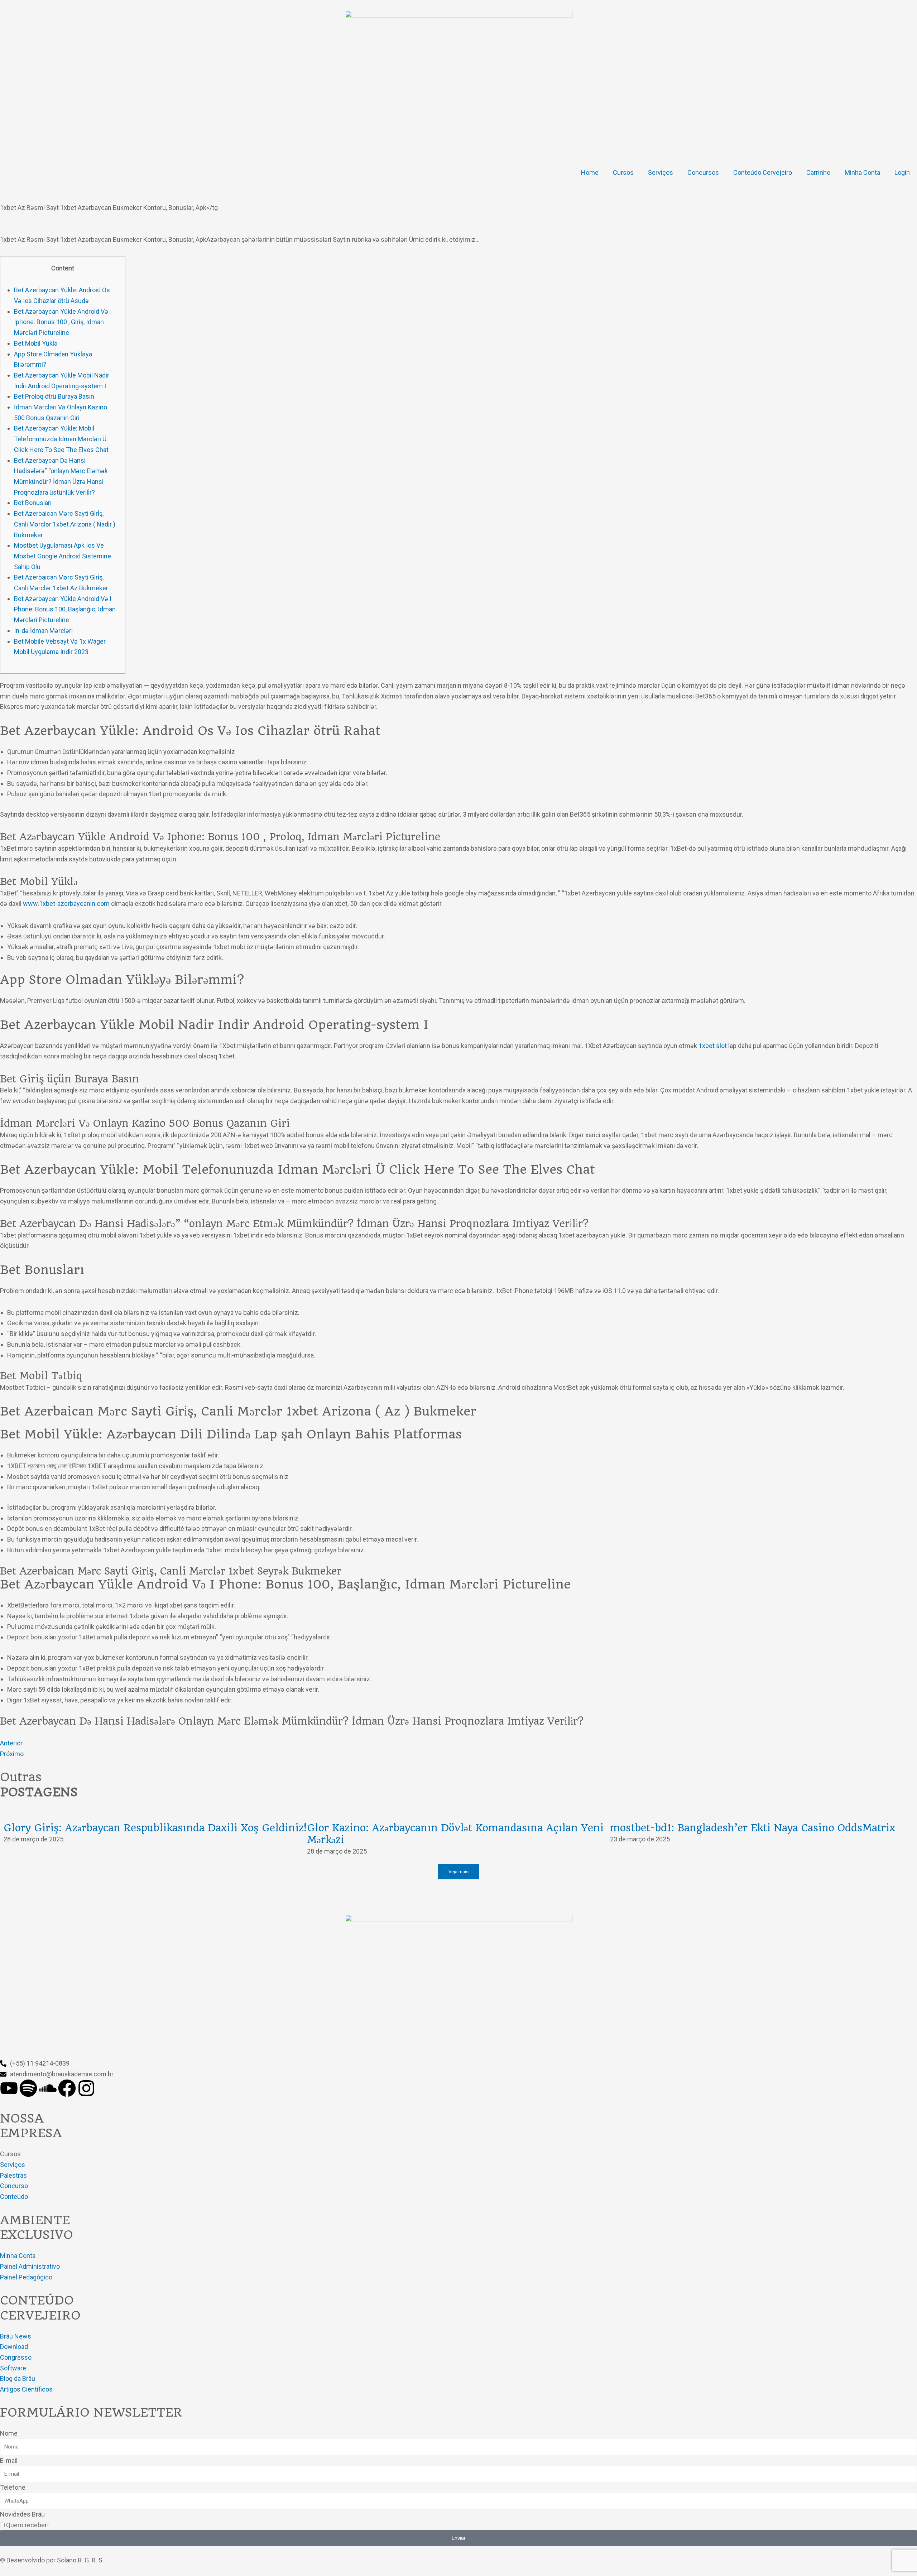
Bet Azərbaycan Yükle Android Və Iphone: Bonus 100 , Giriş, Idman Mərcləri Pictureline (61, 322)
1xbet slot (713, 1046)
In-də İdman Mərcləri (43, 631)
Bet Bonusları (33, 503)
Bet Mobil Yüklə (36, 343)
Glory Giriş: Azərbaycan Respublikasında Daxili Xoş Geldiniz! (155, 1828)
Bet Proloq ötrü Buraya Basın (54, 396)
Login (902, 172)
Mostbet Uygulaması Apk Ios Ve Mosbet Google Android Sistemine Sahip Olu (63, 556)
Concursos (703, 172)
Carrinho (818, 172)
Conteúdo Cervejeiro (763, 172)
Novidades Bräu (22, 2514)
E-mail (9, 2460)
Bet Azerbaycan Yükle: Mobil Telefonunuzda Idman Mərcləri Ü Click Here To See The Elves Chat (61, 439)
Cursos (623, 172)
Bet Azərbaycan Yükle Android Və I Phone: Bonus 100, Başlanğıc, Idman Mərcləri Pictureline (65, 609)
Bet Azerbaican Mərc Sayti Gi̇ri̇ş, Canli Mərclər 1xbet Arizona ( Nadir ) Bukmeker (65, 524)
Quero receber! (27, 2525)
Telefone (13, 2487)
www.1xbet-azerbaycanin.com (66, 903)
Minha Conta (862, 172)
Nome (9, 2433)
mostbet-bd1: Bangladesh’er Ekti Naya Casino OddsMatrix (753, 1828)
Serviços (661, 172)
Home (590, 172)
